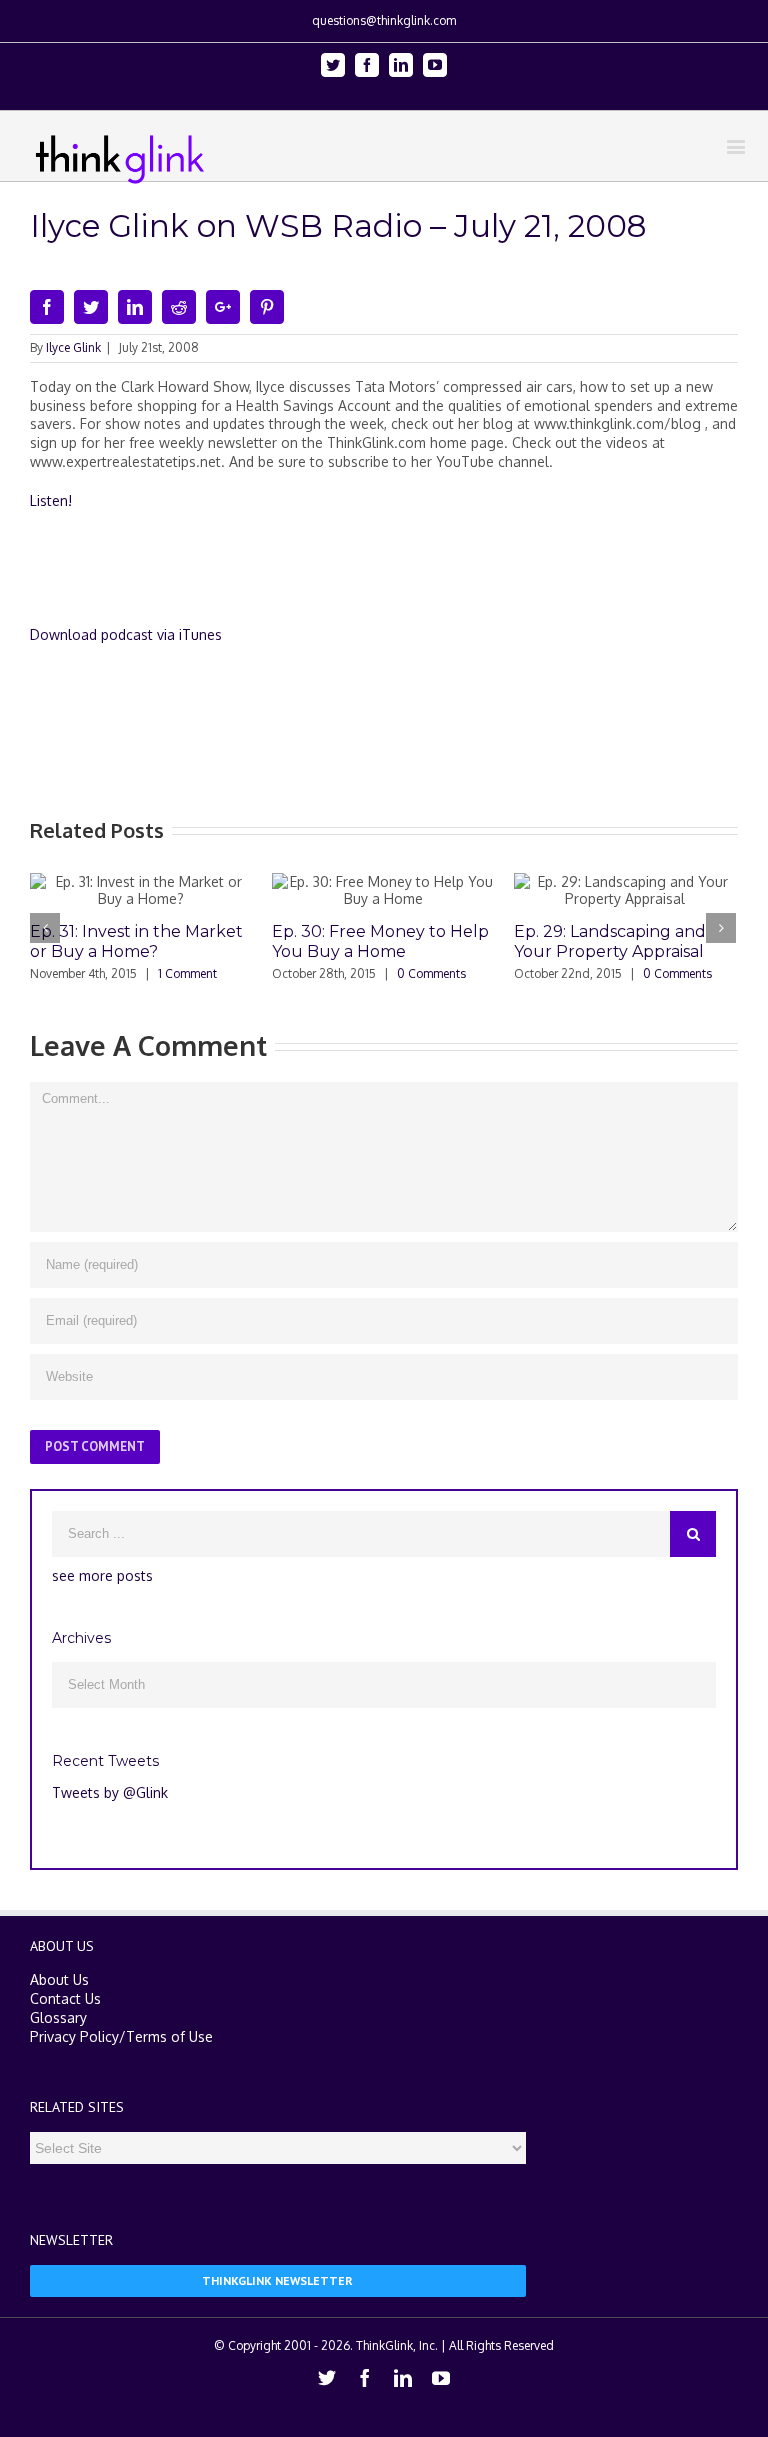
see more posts (102, 1575)
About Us (59, 1979)
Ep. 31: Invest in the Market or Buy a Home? (136, 941)
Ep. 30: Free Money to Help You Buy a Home (380, 941)
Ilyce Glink (73, 347)
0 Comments (431, 973)
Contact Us (65, 1998)
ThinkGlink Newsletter (277, 2280)
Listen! (51, 500)
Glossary (58, 2017)
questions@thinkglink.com (384, 20)
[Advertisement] (394, 576)
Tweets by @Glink (110, 1792)
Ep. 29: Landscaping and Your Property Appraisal (610, 941)
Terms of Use (169, 2036)
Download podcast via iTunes (126, 634)
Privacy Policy (74, 2036)
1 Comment (187, 973)
